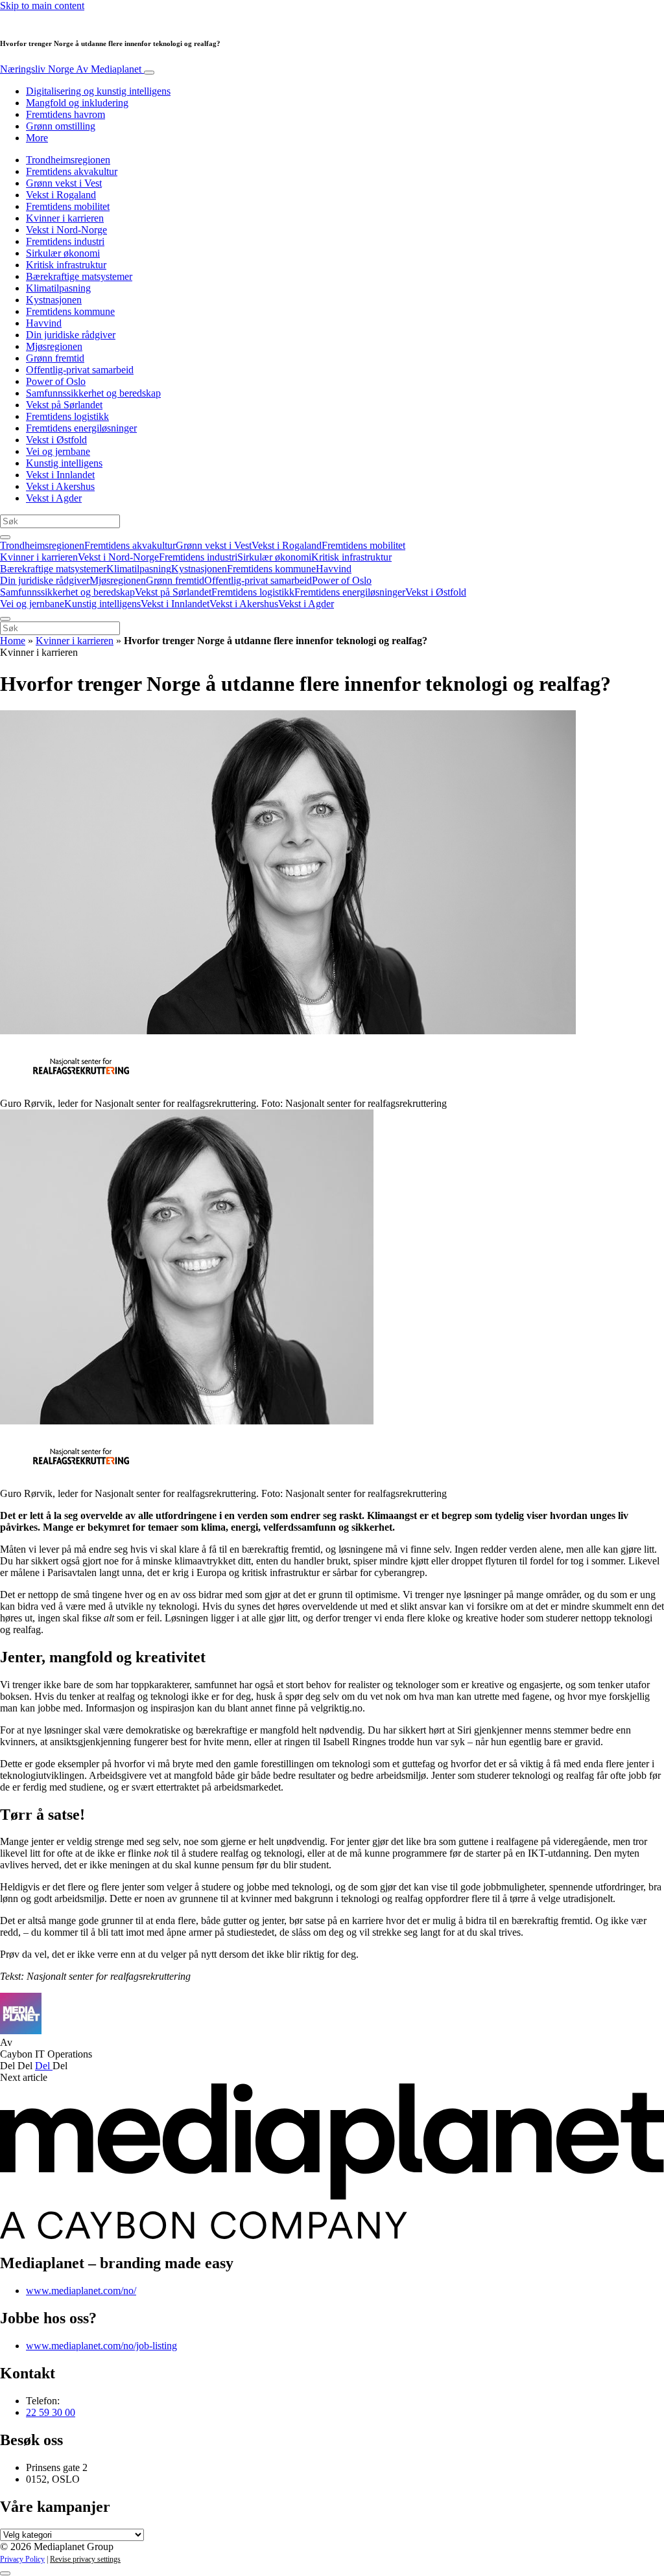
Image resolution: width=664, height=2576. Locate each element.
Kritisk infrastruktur (66, 265)
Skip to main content (42, 6)
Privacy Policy (22, 2559)
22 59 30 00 (51, 2412)
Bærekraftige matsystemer (79, 276)
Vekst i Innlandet (60, 475)
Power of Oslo (56, 381)
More (37, 138)
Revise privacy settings (85, 2559)
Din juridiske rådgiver (71, 335)
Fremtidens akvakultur (72, 171)
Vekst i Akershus (60, 486)
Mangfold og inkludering (77, 103)
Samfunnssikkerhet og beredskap (93, 393)
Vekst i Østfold (56, 440)
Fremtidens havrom (65, 114)
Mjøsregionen (54, 346)
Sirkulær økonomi (63, 253)
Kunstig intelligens (64, 463)
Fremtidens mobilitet (68, 206)
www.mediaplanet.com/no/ (81, 2291)
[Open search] (5, 537)
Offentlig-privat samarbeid (80, 370)
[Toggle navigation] (149, 73)
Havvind (44, 323)
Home (13, 641)
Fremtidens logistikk (67, 416)
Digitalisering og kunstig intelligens (98, 91)
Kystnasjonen (54, 300)
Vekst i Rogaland (61, 195)
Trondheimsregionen (68, 160)
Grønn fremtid (55, 358)
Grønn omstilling (61, 126)
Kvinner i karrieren (65, 218)
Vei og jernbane (58, 451)
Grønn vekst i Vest (64, 183)
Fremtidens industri (65, 241)
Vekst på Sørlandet (64, 405)
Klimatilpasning (58, 288)
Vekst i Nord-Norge (66, 230)
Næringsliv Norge (71, 69)
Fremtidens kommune (70, 311)
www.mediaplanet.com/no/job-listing (101, 2346)
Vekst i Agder (54, 498)
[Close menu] (5, 619)
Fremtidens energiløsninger (81, 428)
